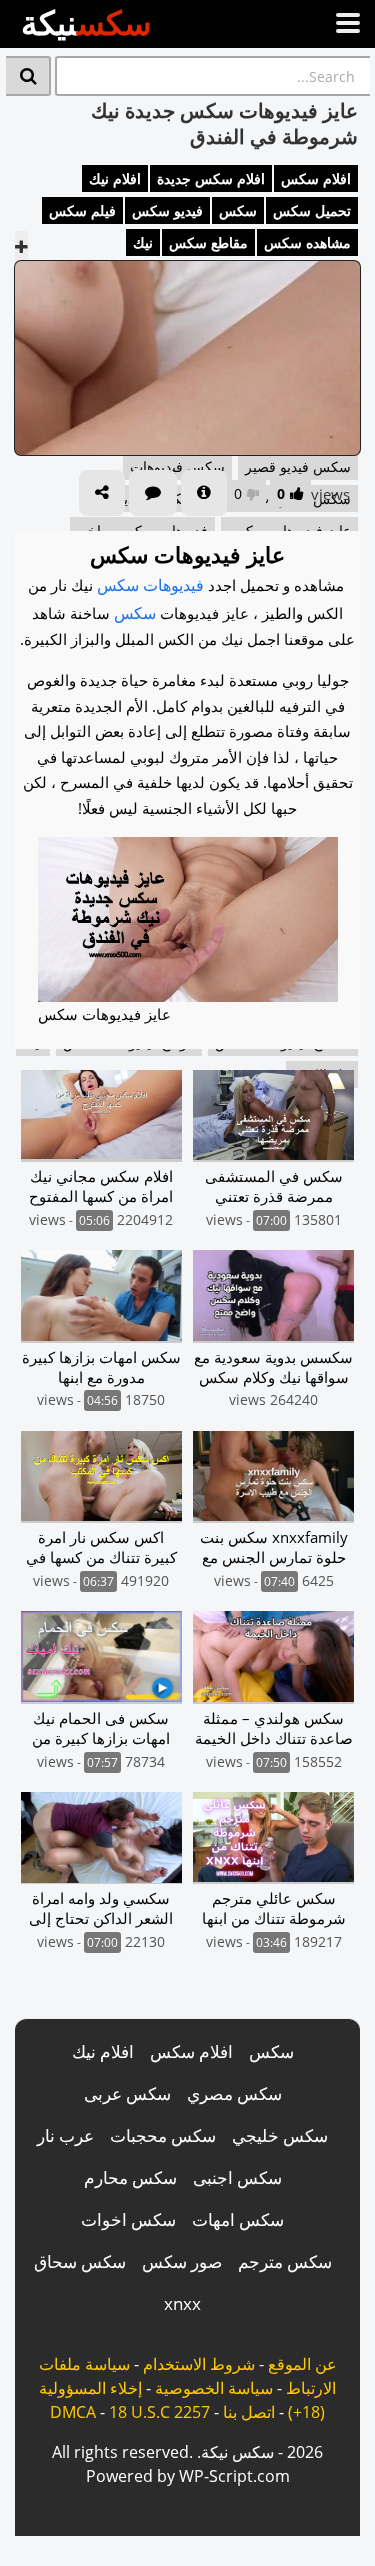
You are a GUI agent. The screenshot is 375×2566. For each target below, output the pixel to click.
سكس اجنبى (237, 2177)
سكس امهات (238, 2219)
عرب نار (65, 2135)
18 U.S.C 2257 (159, 2412)
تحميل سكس (312, 210)
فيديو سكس (167, 210)
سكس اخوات (128, 2219)
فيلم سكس (82, 210)
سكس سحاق (80, 2261)
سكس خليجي (280, 2135)
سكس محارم (130, 2177)
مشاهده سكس (307, 242)
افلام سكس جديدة (211, 178)
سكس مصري (234, 2093)
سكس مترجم (285, 2261)
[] (28, 76)
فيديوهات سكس (150, 585)
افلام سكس (316, 178)
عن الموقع (302, 2364)
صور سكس (182, 2261)
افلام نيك (115, 178)
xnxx (182, 2303)
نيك (143, 242)
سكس (238, 210)
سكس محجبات (163, 2135)
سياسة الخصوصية (214, 2388)
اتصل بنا (249, 2412)
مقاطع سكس (208, 242)
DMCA (73, 2412)
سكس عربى (127, 2093)
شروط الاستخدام (199, 2364)
